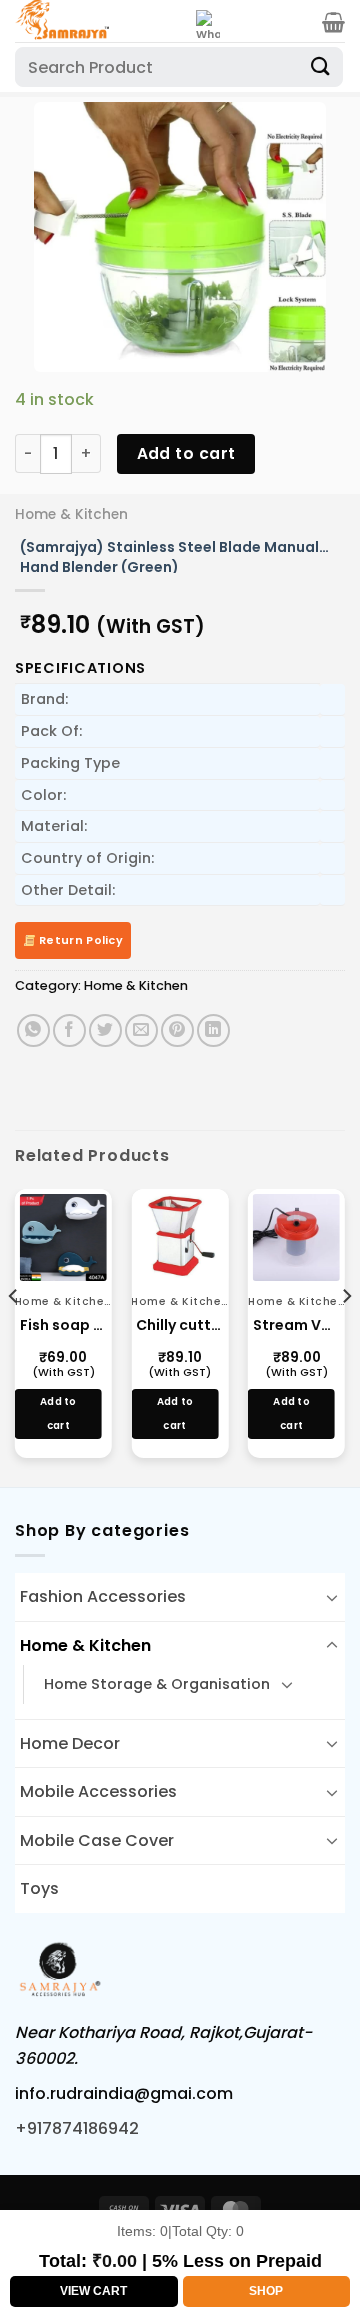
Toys (39, 1888)
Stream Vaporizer (296, 1325)
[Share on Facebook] (69, 1030)
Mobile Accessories (98, 1791)
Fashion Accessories (103, 1596)
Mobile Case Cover (97, 1840)
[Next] (346, 1336)
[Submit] (321, 66)
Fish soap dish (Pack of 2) (63, 1325)
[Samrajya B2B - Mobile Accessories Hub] (98, 21)
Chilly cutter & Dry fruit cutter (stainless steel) (179, 1325)
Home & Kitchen (71, 514)
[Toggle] (332, 1597)
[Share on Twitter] (105, 1030)
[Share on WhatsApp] (33, 1030)
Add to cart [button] (58, 1413)
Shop (266, 2291)
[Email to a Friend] (141, 1030)
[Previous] (14, 1336)
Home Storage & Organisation (157, 1684)
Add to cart (186, 453)
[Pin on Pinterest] (177, 1030)
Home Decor (70, 1743)
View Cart (93, 2291)
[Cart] (333, 22)
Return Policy (80, 940)
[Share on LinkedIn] (213, 1030)
